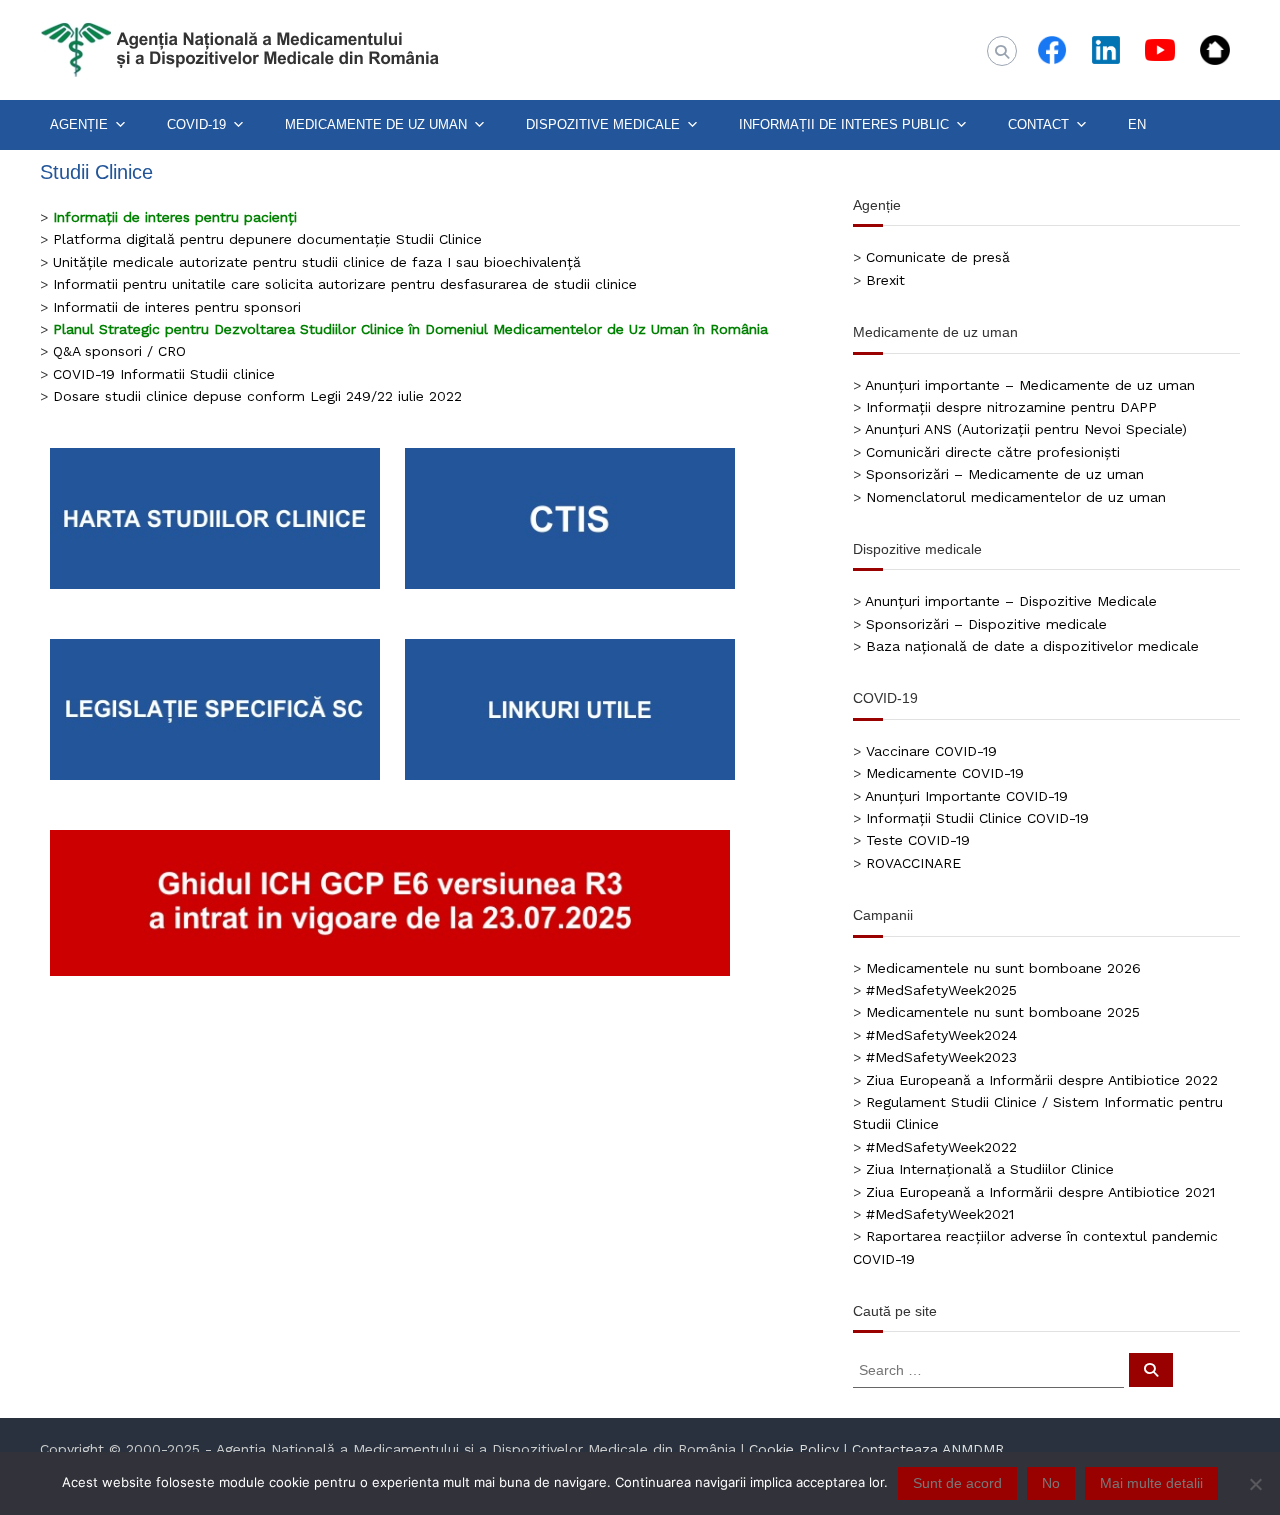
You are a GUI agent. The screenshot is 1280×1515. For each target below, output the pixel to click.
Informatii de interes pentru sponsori (177, 307)
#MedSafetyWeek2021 (940, 1214)
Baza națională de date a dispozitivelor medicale (1032, 646)
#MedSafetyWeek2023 (941, 1057)
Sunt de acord (957, 1483)
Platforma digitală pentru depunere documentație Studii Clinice (267, 239)
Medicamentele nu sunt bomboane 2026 (1003, 968)
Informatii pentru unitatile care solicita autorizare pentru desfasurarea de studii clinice (345, 284)
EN (1137, 124)
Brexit (885, 280)
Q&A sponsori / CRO (119, 351)
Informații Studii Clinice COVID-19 (977, 818)
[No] (1255, 1484)
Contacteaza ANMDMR (928, 1449)
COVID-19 (196, 124)
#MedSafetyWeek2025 (941, 990)
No (1051, 1483)
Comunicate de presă (938, 257)
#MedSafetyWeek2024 (941, 1035)
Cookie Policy (794, 1449)
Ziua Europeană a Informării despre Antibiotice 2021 (1040, 1192)
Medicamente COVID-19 (945, 773)
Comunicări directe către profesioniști (993, 452)
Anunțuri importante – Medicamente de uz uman (1030, 385)
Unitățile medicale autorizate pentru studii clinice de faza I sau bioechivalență (317, 262)
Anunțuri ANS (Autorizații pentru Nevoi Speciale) (1026, 429)
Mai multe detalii (1151, 1483)
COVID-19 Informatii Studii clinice (164, 374)
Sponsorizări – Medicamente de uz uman (1005, 474)
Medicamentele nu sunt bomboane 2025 (1003, 1012)
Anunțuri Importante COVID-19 (966, 796)
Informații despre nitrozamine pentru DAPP (1011, 407)
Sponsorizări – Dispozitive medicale (986, 624)
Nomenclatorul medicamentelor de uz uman (1016, 497)
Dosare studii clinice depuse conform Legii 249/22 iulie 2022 (257, 396)
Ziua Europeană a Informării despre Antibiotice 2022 (1042, 1080)
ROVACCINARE (913, 863)
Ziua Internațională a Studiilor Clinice (990, 1169)
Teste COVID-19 (918, 840)
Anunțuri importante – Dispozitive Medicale (1011, 601)
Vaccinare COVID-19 (931, 751)
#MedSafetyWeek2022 (941, 1147)
